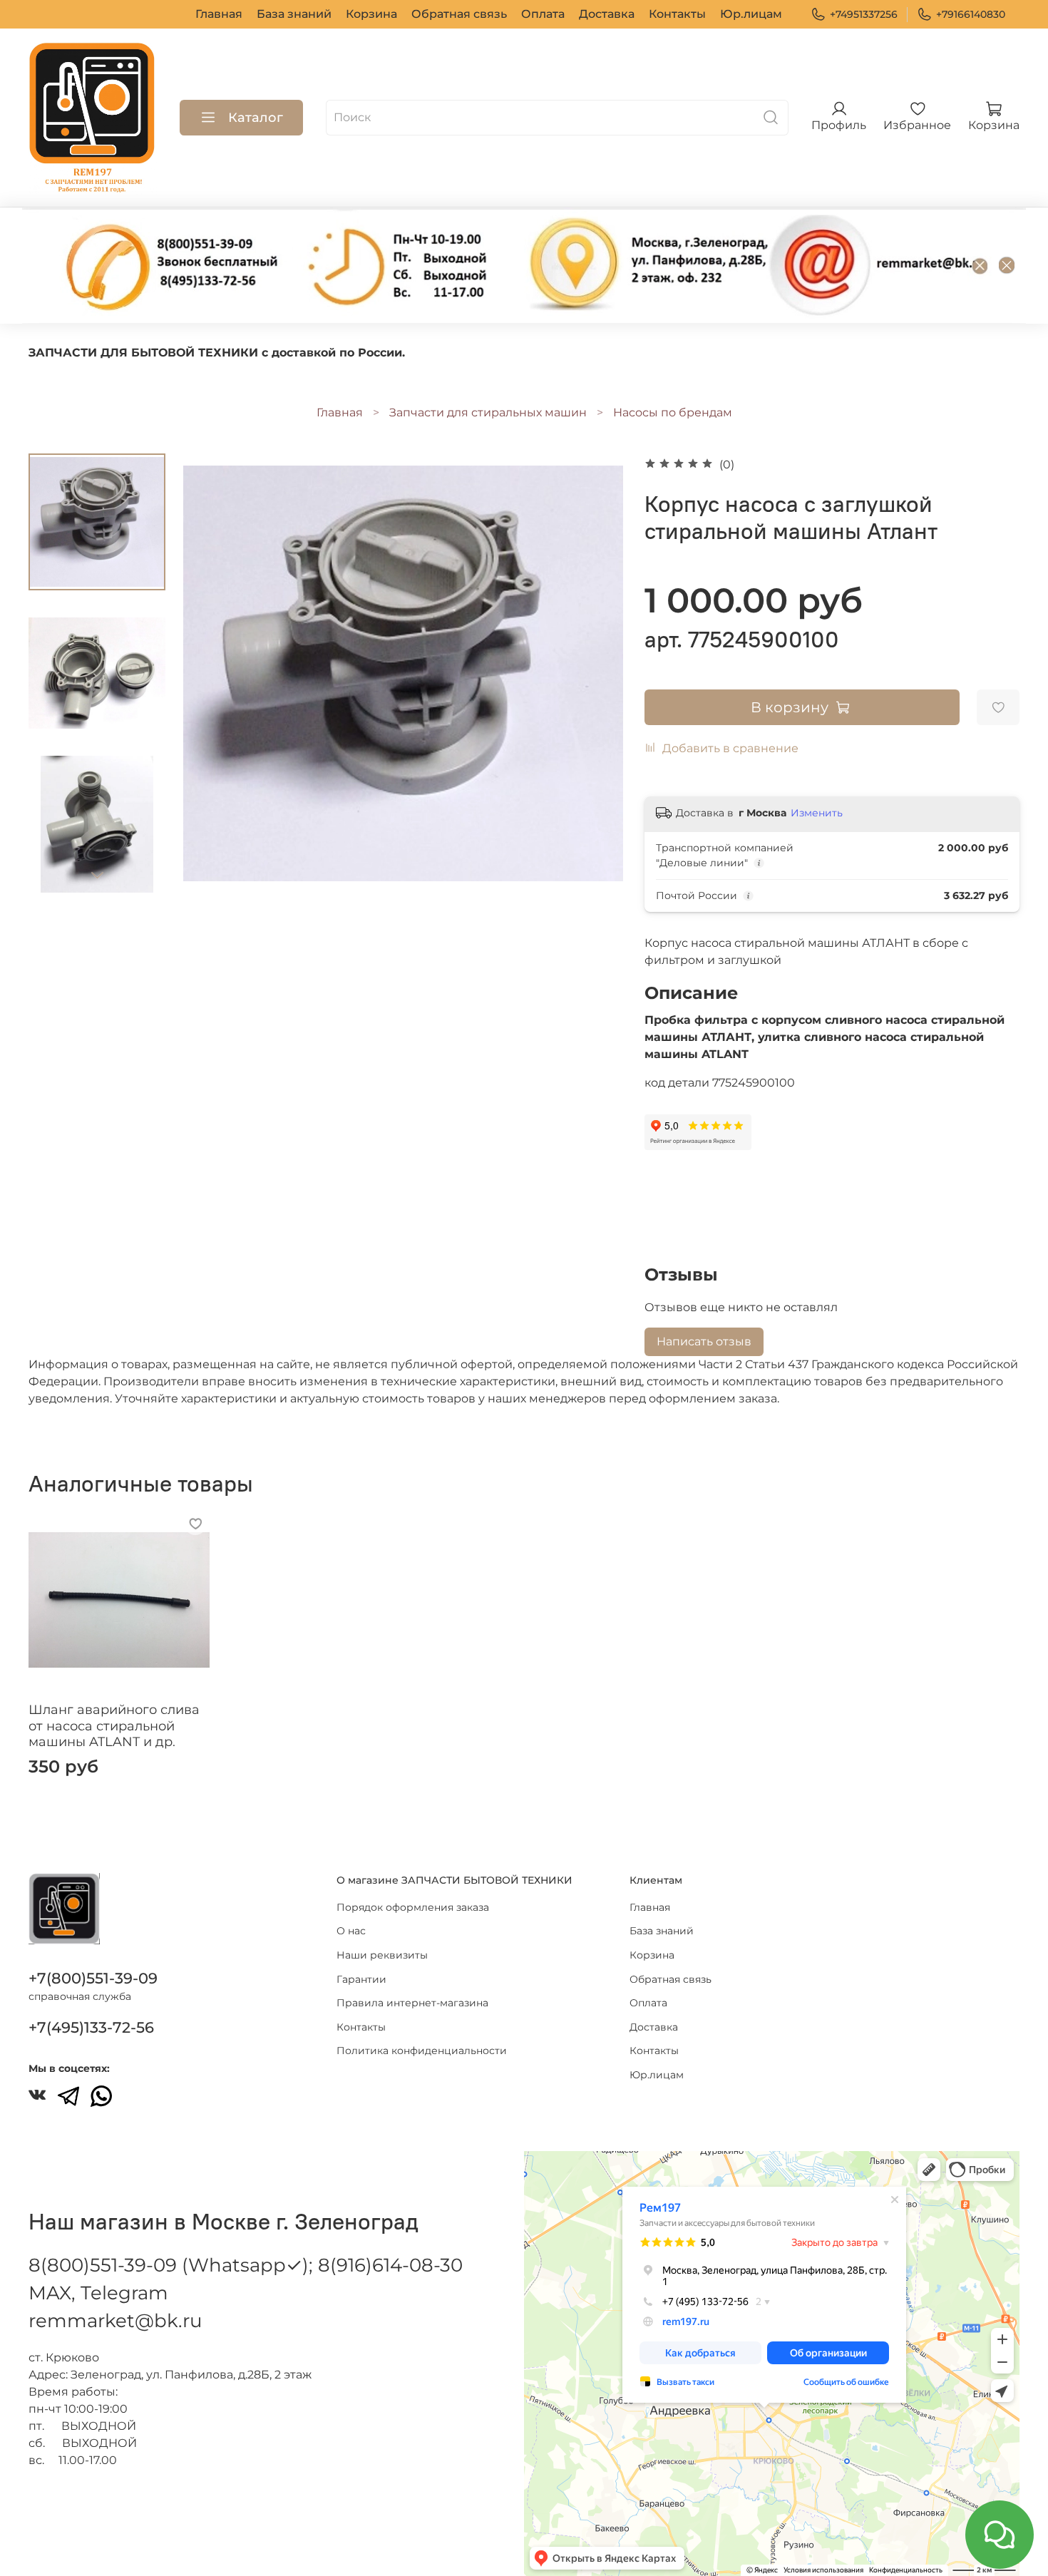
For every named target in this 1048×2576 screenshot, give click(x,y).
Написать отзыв (704, 1341)
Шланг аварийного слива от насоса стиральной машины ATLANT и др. (114, 1726)
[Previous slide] (212, 673)
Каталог (256, 118)
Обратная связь (459, 14)
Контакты (677, 14)
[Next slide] (97, 875)
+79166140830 (971, 14)
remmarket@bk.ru (115, 2321)
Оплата (543, 14)
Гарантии (361, 1979)
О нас (351, 1931)
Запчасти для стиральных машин (488, 412)
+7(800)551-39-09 (93, 1978)
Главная (219, 14)
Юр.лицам (751, 14)
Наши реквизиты (382, 1955)
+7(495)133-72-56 (91, 2027)
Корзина (371, 14)
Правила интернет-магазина (412, 2003)
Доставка (607, 14)
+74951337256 (864, 14)
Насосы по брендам (673, 412)
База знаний (294, 14)
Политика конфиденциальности (422, 2051)
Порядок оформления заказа (413, 1907)
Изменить (817, 813)
